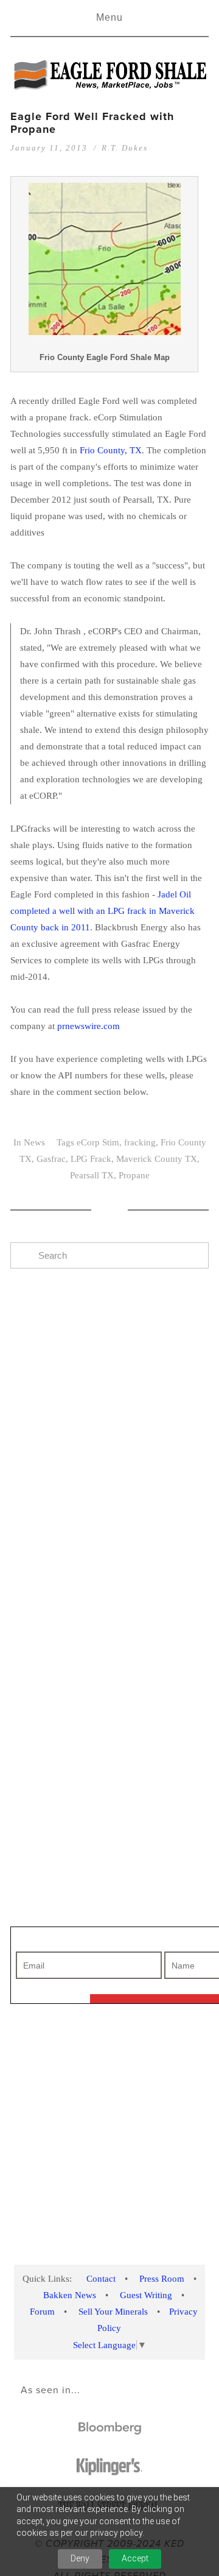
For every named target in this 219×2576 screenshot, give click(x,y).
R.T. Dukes (125, 148)
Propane (134, 1175)
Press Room (162, 2279)
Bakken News (70, 2295)
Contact (101, 2279)
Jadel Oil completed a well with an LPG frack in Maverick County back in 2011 (103, 911)
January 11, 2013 (49, 148)
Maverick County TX (157, 1159)
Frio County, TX (111, 450)
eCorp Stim (98, 1142)
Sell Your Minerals (113, 2312)
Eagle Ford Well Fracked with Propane (92, 123)
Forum (42, 2312)
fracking (140, 1142)
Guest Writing (146, 2295)
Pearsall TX (92, 1175)
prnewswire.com (89, 1026)
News (34, 1142)
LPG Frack (91, 1159)
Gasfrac (51, 1159)
